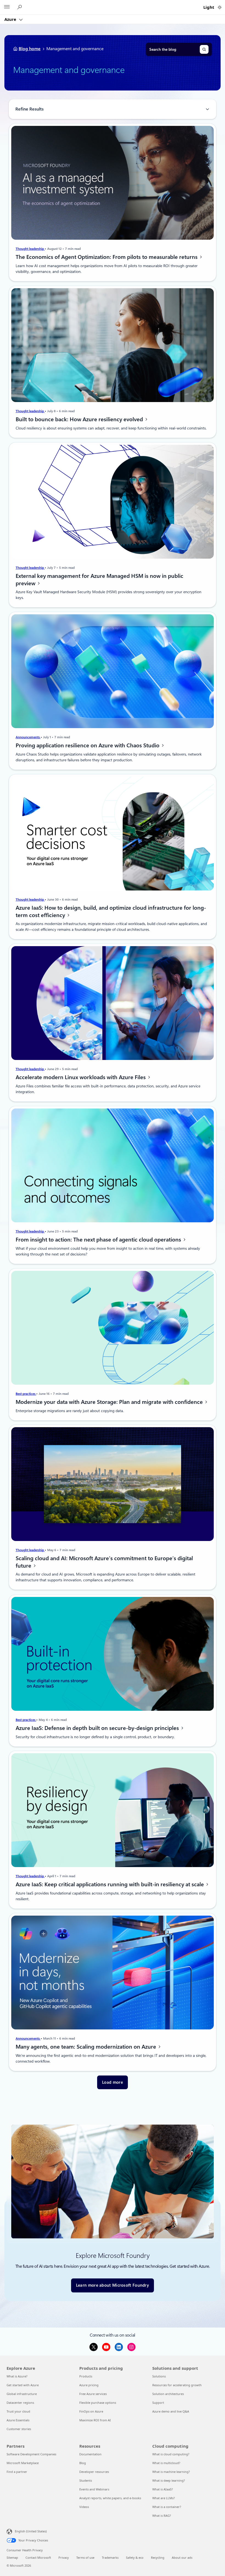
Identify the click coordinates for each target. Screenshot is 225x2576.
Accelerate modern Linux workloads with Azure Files (81, 1077)
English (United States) (31, 2531)
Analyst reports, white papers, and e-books (110, 2498)
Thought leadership (30, 249)
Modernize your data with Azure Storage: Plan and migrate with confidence (110, 1402)
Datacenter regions (20, 2403)
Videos (84, 2507)
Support (158, 2403)
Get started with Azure (23, 2385)
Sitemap (12, 2557)
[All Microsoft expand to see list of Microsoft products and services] (7, 7)
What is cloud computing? (171, 2454)
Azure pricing (89, 2385)
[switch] (220, 7)
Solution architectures (168, 2394)
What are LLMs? (164, 2498)
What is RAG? (162, 2516)
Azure (11, 19)
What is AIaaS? (163, 2489)
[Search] (204, 49)
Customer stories (19, 2429)
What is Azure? (17, 2376)
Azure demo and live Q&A (171, 2411)
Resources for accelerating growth (177, 2385)
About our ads (182, 2557)
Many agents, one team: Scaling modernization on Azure (87, 2047)
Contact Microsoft (38, 2557)
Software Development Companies (31, 2454)
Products (86, 2376)
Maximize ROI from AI (95, 2420)
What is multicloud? (166, 2463)
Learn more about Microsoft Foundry (113, 2285)
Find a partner (17, 2472)
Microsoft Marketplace (23, 2463)
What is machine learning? (171, 2472)
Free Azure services (93, 2394)
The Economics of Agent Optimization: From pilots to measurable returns (107, 257)
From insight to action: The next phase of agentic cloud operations (99, 1240)
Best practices (26, 1394)
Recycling (158, 2557)
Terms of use (85, 2557)
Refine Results (29, 109)
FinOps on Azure (91, 2411)
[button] (113, 2082)
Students (86, 2480)
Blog (83, 2463)
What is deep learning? (169, 2480)
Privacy (64, 2557)
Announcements (28, 737)
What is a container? (167, 2507)
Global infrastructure (22, 2394)
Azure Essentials (18, 2420)
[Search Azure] (20, 7)
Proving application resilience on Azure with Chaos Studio (88, 745)
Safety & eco (135, 2557)
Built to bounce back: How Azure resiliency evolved (80, 419)
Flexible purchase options (98, 2403)
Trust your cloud (18, 2411)
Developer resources (94, 2472)
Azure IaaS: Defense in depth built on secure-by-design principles (98, 1728)
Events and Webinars (94, 2489)
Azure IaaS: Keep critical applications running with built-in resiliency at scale (110, 1885)
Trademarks (110, 2557)
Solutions (159, 2376)
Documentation (90, 2454)
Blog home (30, 49)
